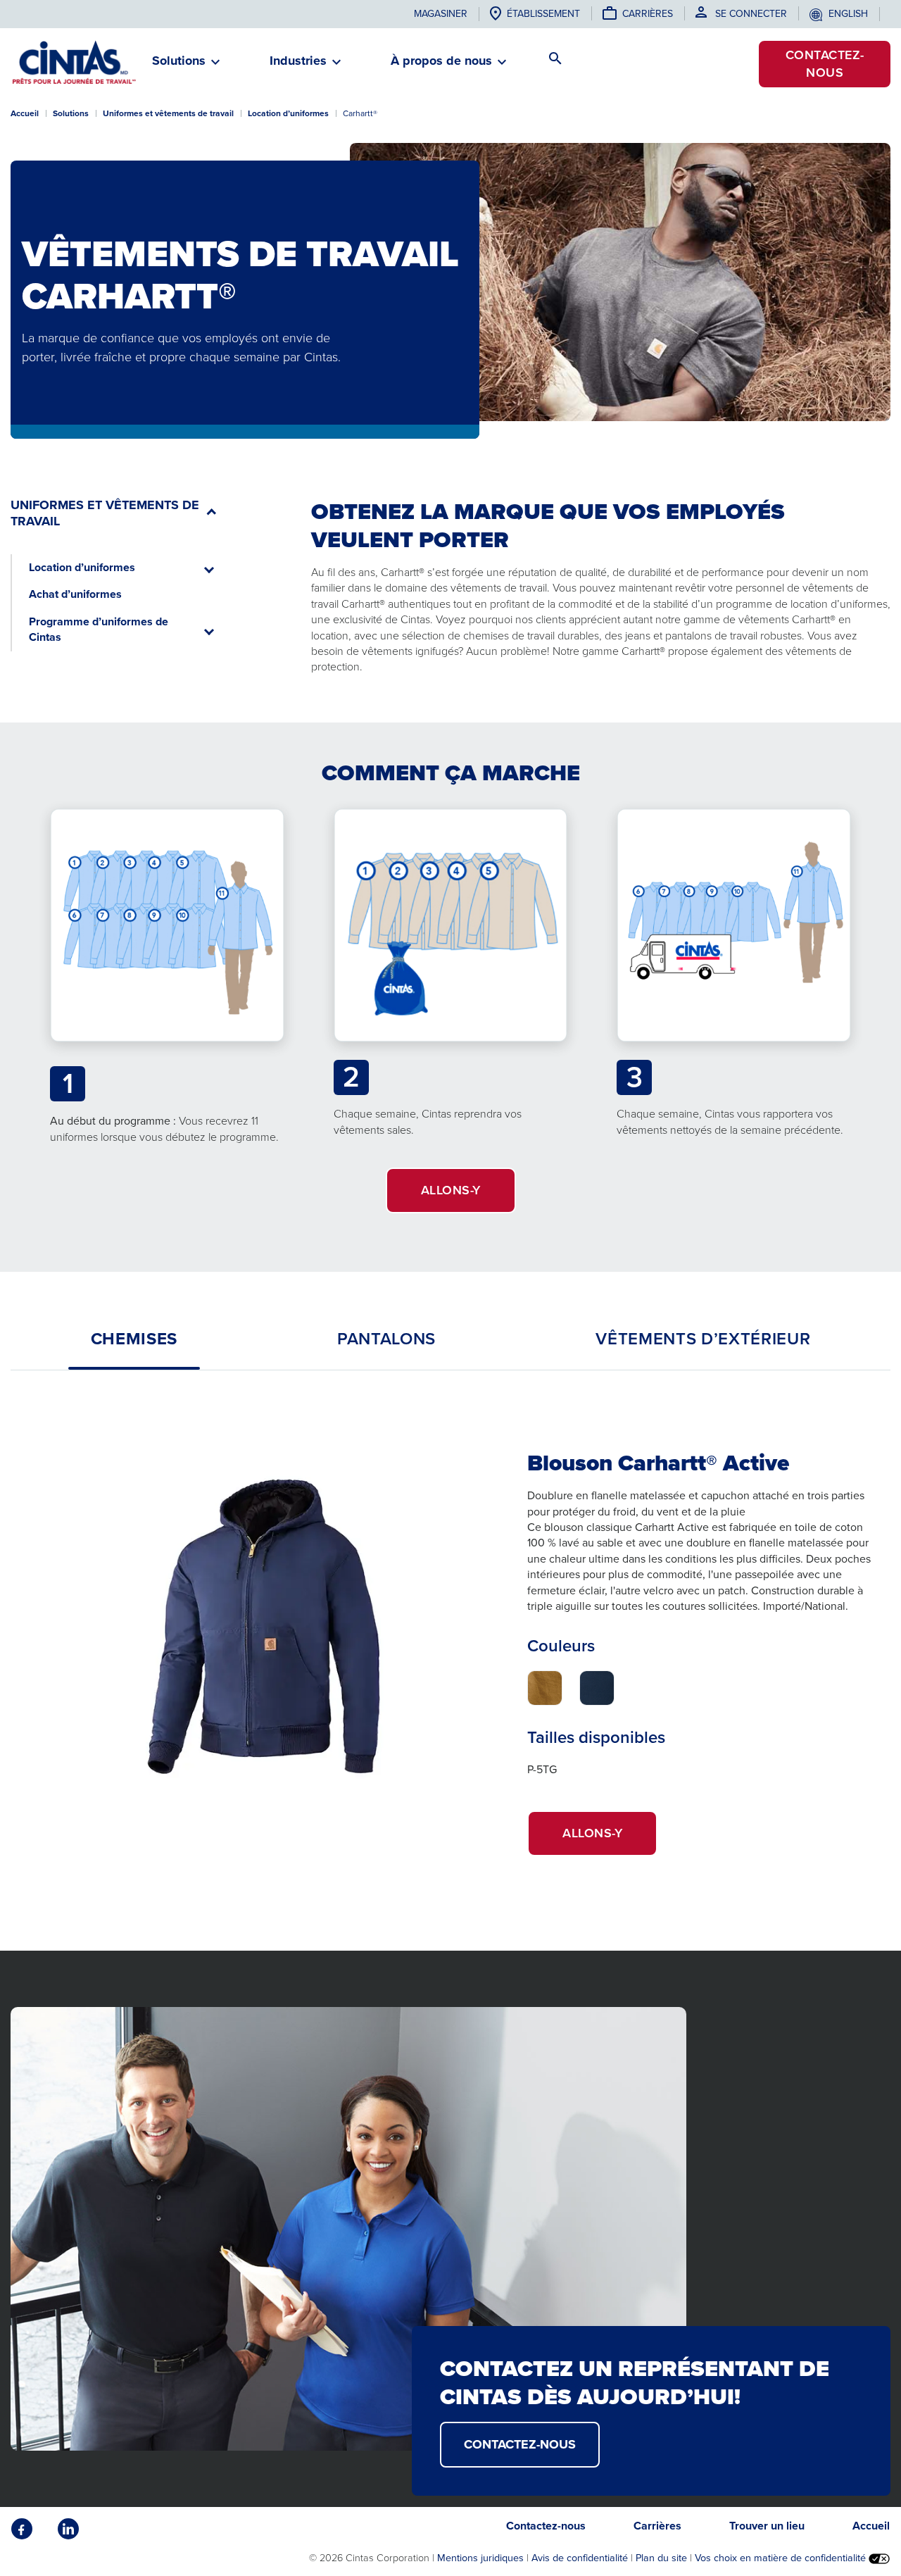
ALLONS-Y (451, 1190)
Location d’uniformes (288, 113)
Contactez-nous (825, 64)
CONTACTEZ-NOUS (520, 2444)
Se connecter (751, 14)
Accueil (25, 113)
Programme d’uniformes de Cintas (99, 629)
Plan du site (661, 2558)
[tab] (134, 1339)
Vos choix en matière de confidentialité (782, 2558)
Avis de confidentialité (580, 2558)
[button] (179, 67)
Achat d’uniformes (75, 594)
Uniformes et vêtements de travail (168, 113)
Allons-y (610, 1840)
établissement (543, 14)
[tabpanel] (450, 1642)
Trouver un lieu (767, 2526)
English (848, 14)
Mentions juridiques (480, 2558)
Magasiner (441, 14)
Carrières (648, 14)
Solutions (71, 113)
